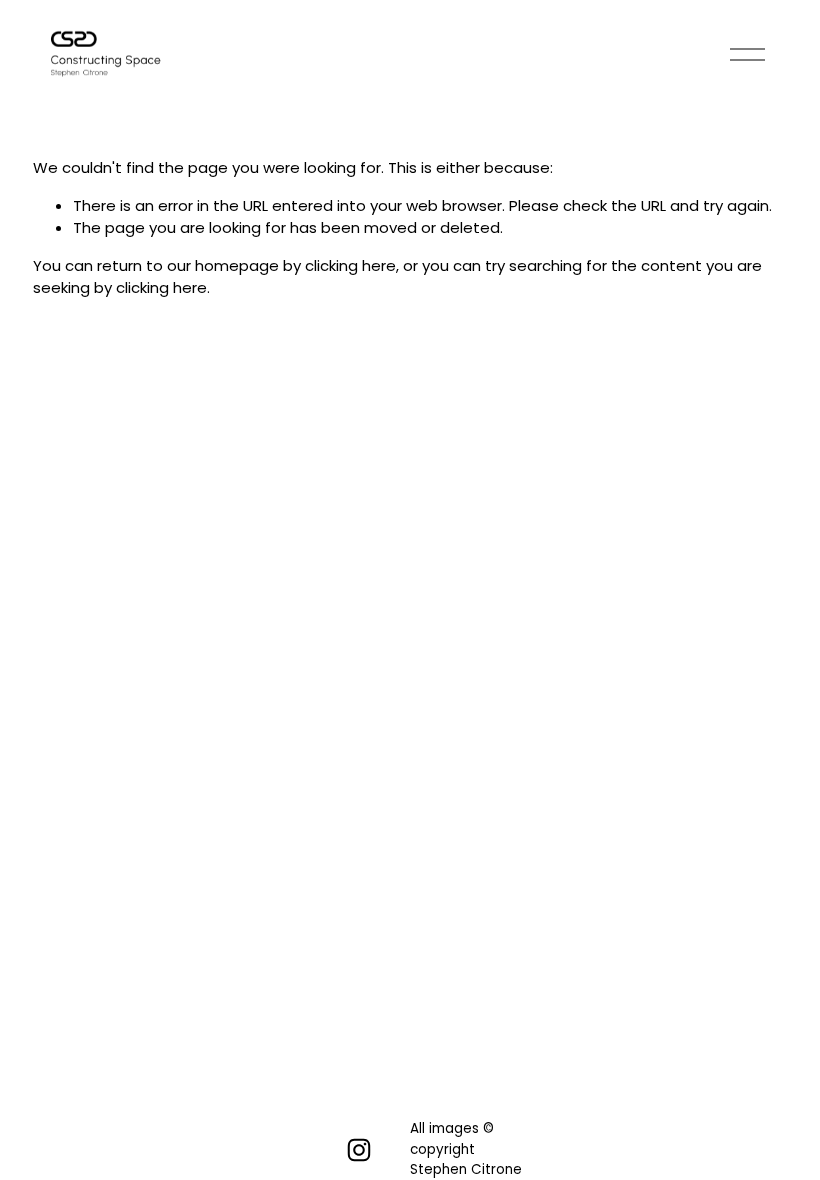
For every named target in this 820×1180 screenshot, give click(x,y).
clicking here (350, 265)
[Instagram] (359, 1150)
